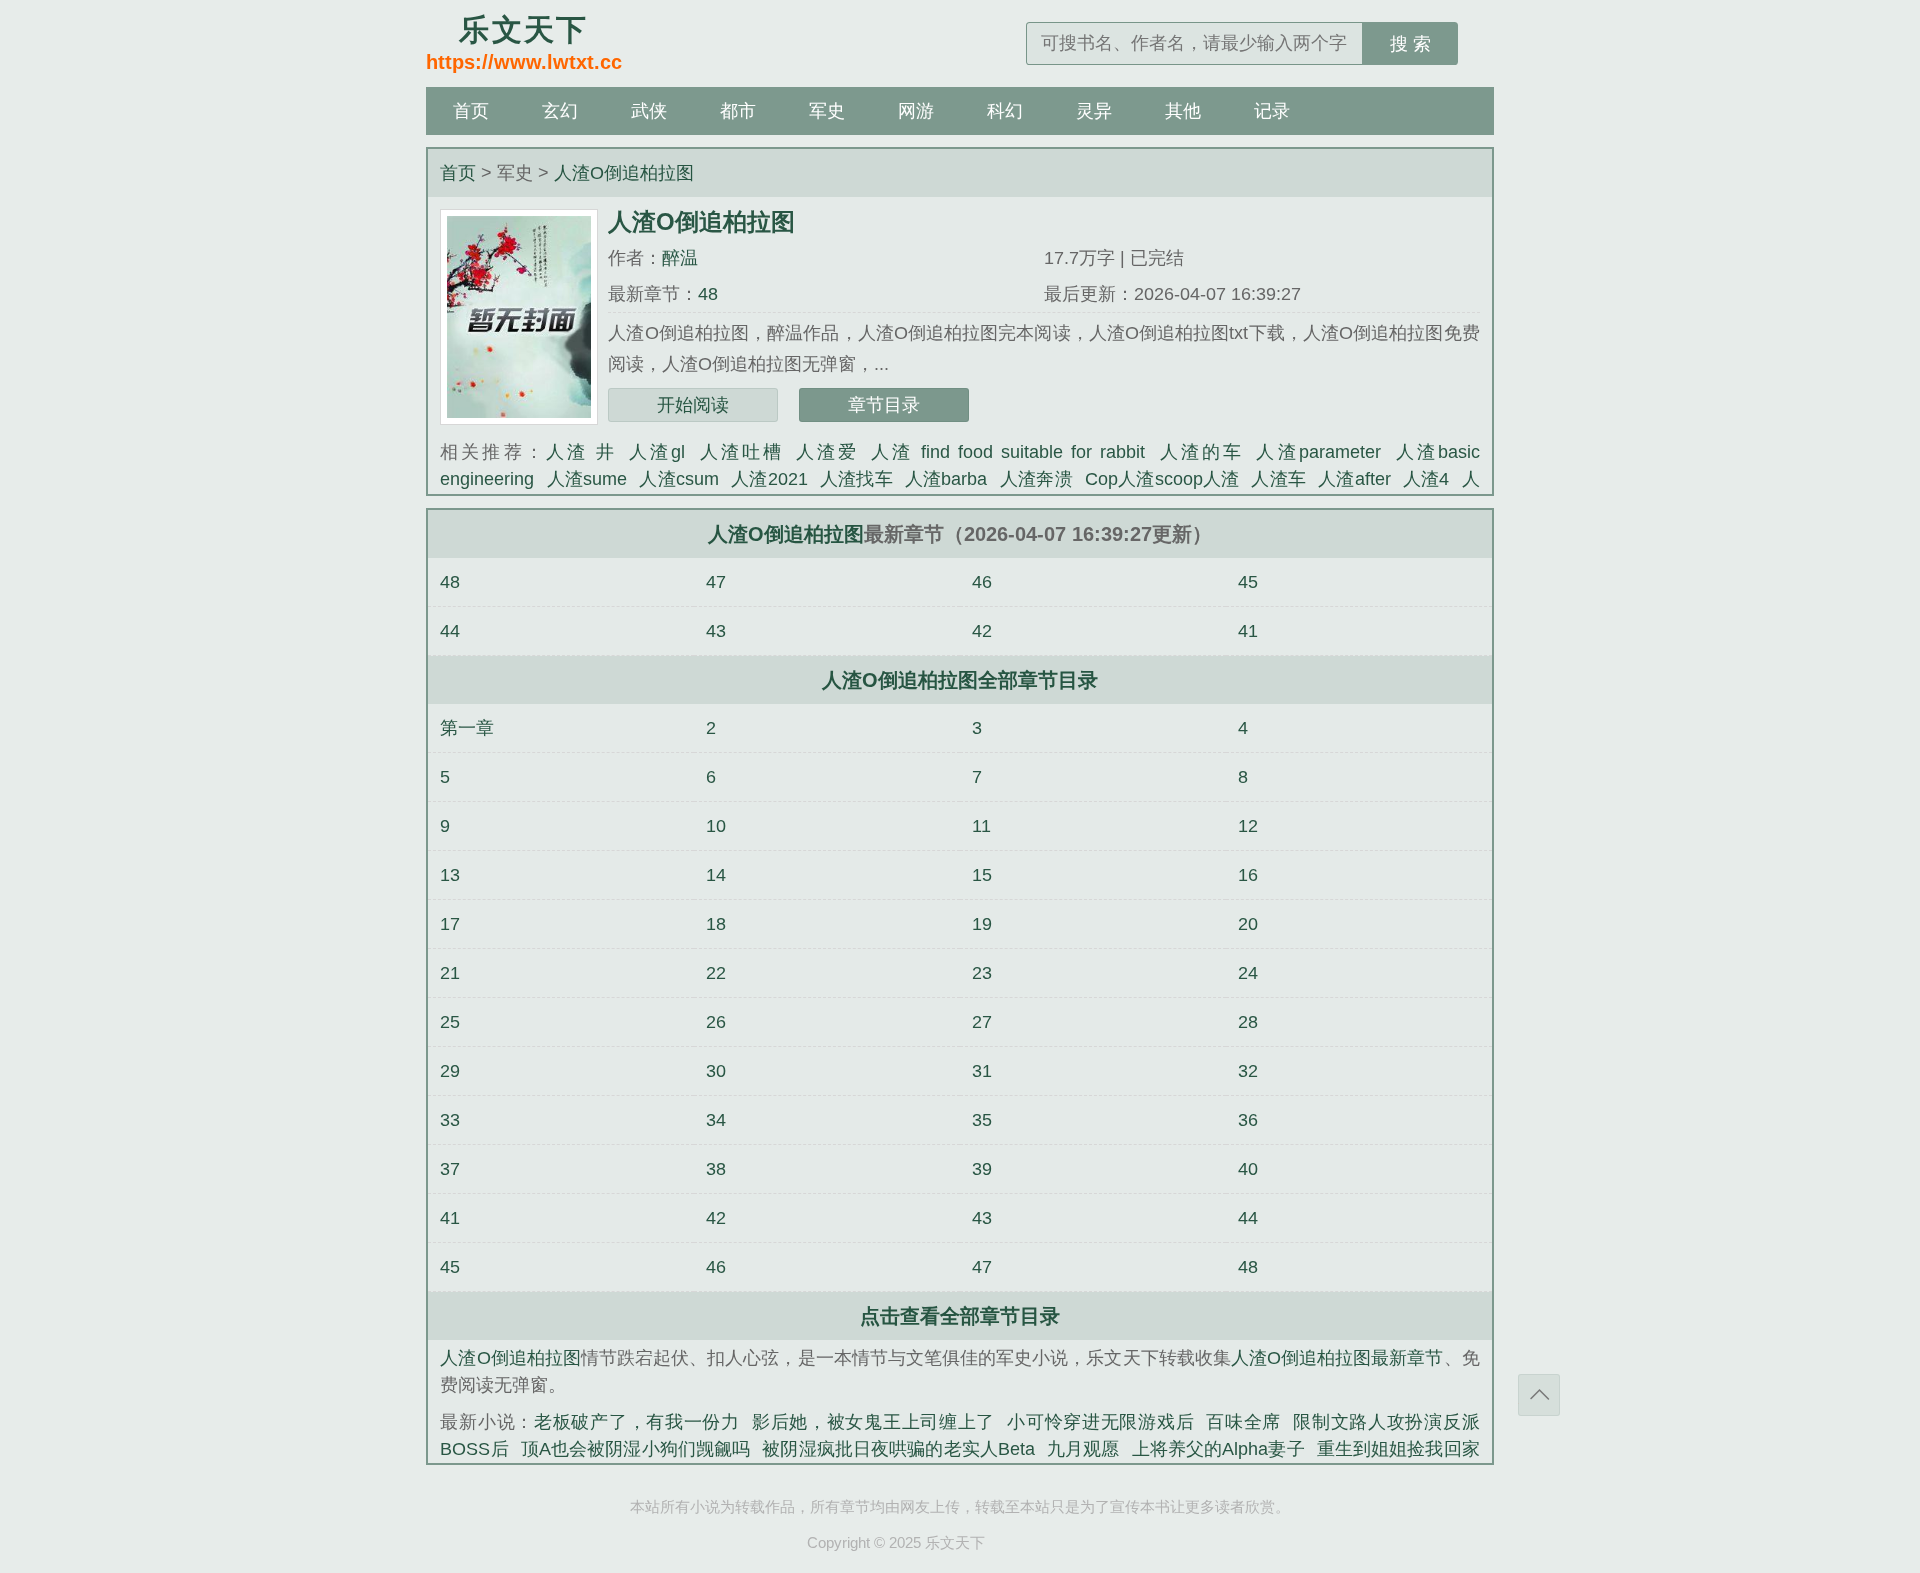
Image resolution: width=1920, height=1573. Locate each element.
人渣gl (657, 452)
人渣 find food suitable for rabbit (1008, 452)
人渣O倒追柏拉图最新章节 (1337, 1358)
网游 (916, 111)
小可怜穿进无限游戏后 (1100, 1422)
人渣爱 (827, 452)
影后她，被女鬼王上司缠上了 (873, 1422)
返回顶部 (1539, 1395)
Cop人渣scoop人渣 (1162, 479)
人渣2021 (769, 479)
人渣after (1354, 479)
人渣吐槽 (740, 452)
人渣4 (1426, 479)
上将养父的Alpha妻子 (1218, 1449)
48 (708, 294)
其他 (1183, 111)
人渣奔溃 (1036, 479)
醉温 (680, 258)
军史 (827, 111)
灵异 (1094, 111)
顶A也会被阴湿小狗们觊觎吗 (636, 1449)
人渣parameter (1318, 452)
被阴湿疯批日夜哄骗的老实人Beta (898, 1449)
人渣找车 (856, 479)
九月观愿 (1083, 1449)
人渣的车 (1200, 452)
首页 (471, 111)
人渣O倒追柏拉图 (624, 173)
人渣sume (586, 479)
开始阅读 (693, 405)
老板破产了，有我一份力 (637, 1422)
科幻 (1005, 111)
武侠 (649, 111)
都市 (738, 111)
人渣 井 (581, 452)
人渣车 (1278, 479)
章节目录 (884, 405)
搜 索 (1410, 44)
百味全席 (1243, 1422)
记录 (1272, 111)
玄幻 (560, 111)
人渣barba (946, 479)
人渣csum (679, 479)
